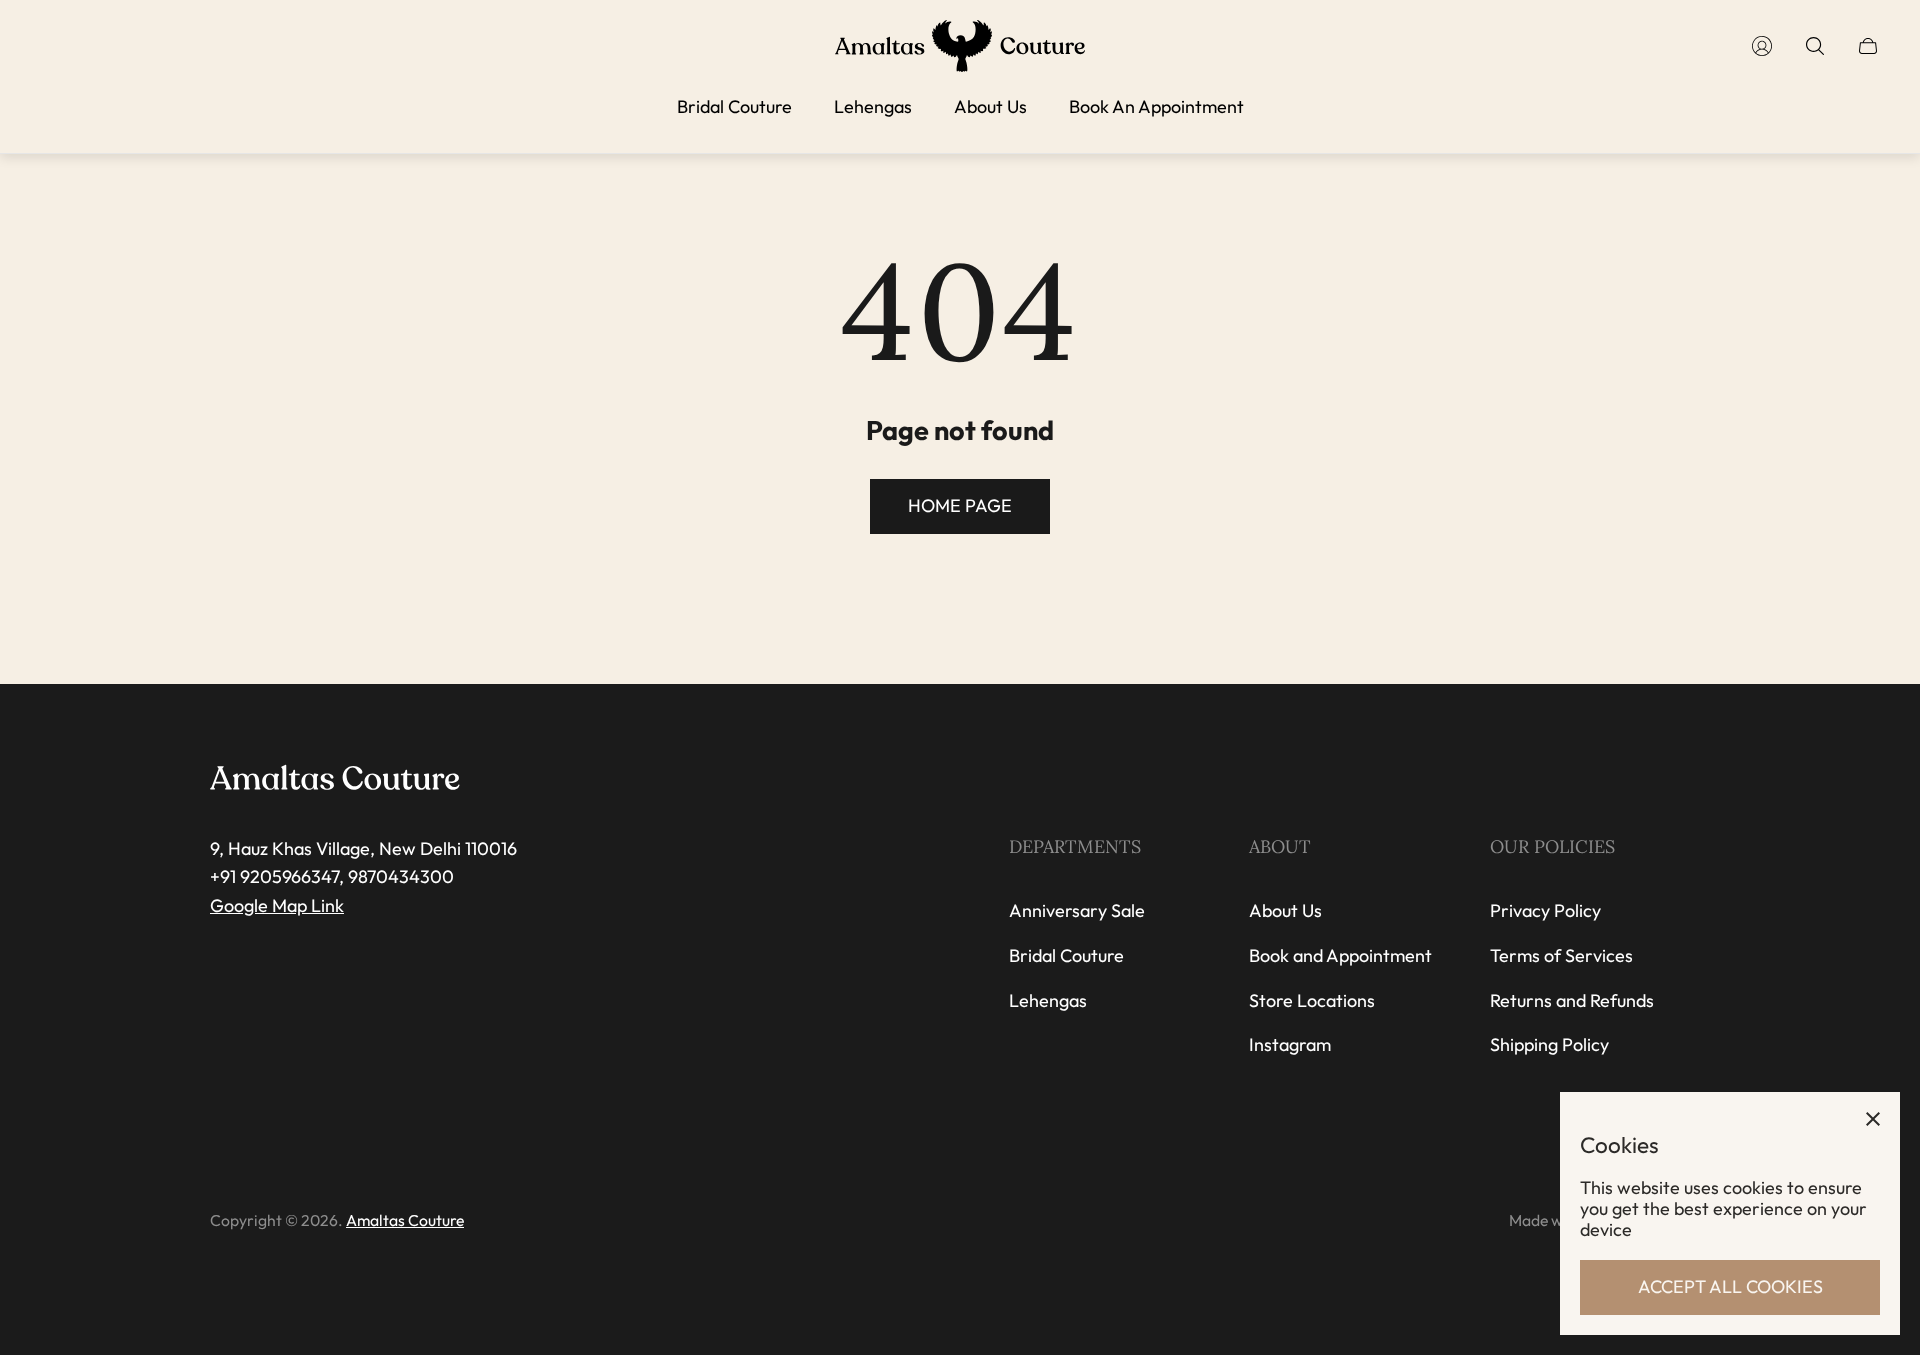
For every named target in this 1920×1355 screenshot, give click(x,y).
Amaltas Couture (405, 1220)
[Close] (1873, 1119)
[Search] (1815, 46)
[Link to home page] (335, 779)
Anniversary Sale (1077, 910)
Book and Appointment (1340, 955)
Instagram (1290, 1044)
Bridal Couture (1066, 955)
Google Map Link (277, 905)
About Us (1285, 910)
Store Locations (1312, 1000)
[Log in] (1762, 46)
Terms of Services (1561, 955)
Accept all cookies (1730, 1286)
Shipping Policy (1549, 1044)
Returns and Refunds (1572, 1000)
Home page (960, 505)
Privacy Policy (1545, 910)
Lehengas (1048, 1000)
